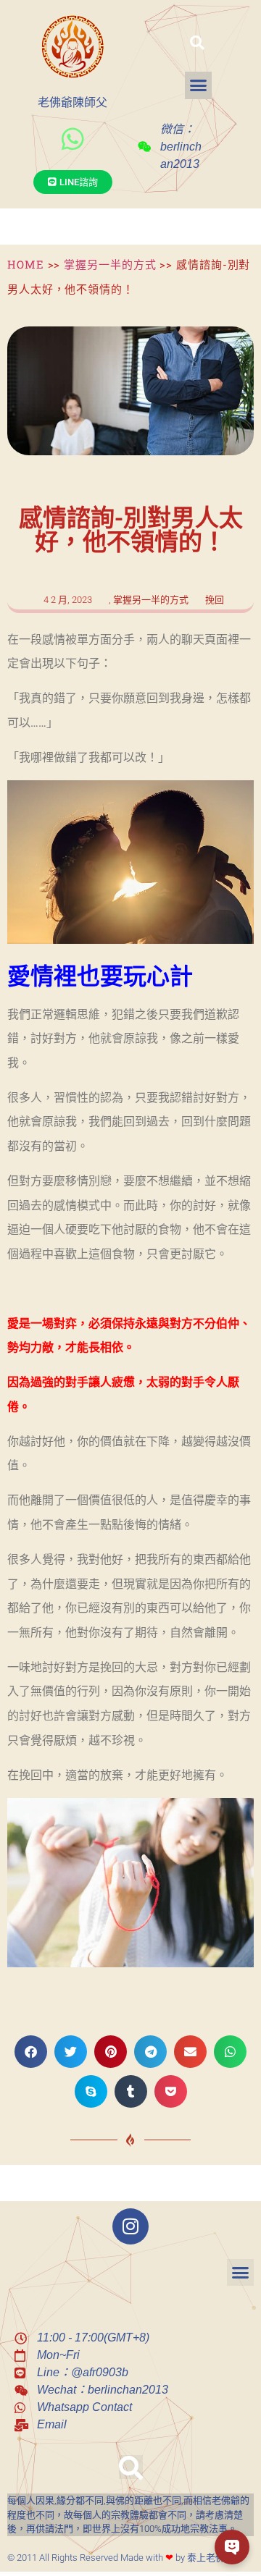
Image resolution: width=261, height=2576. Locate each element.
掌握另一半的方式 (110, 264)
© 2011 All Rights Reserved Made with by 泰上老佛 (116, 2558)
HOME (26, 264)
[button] (197, 43)
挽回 (215, 600)
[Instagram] (130, 2226)
